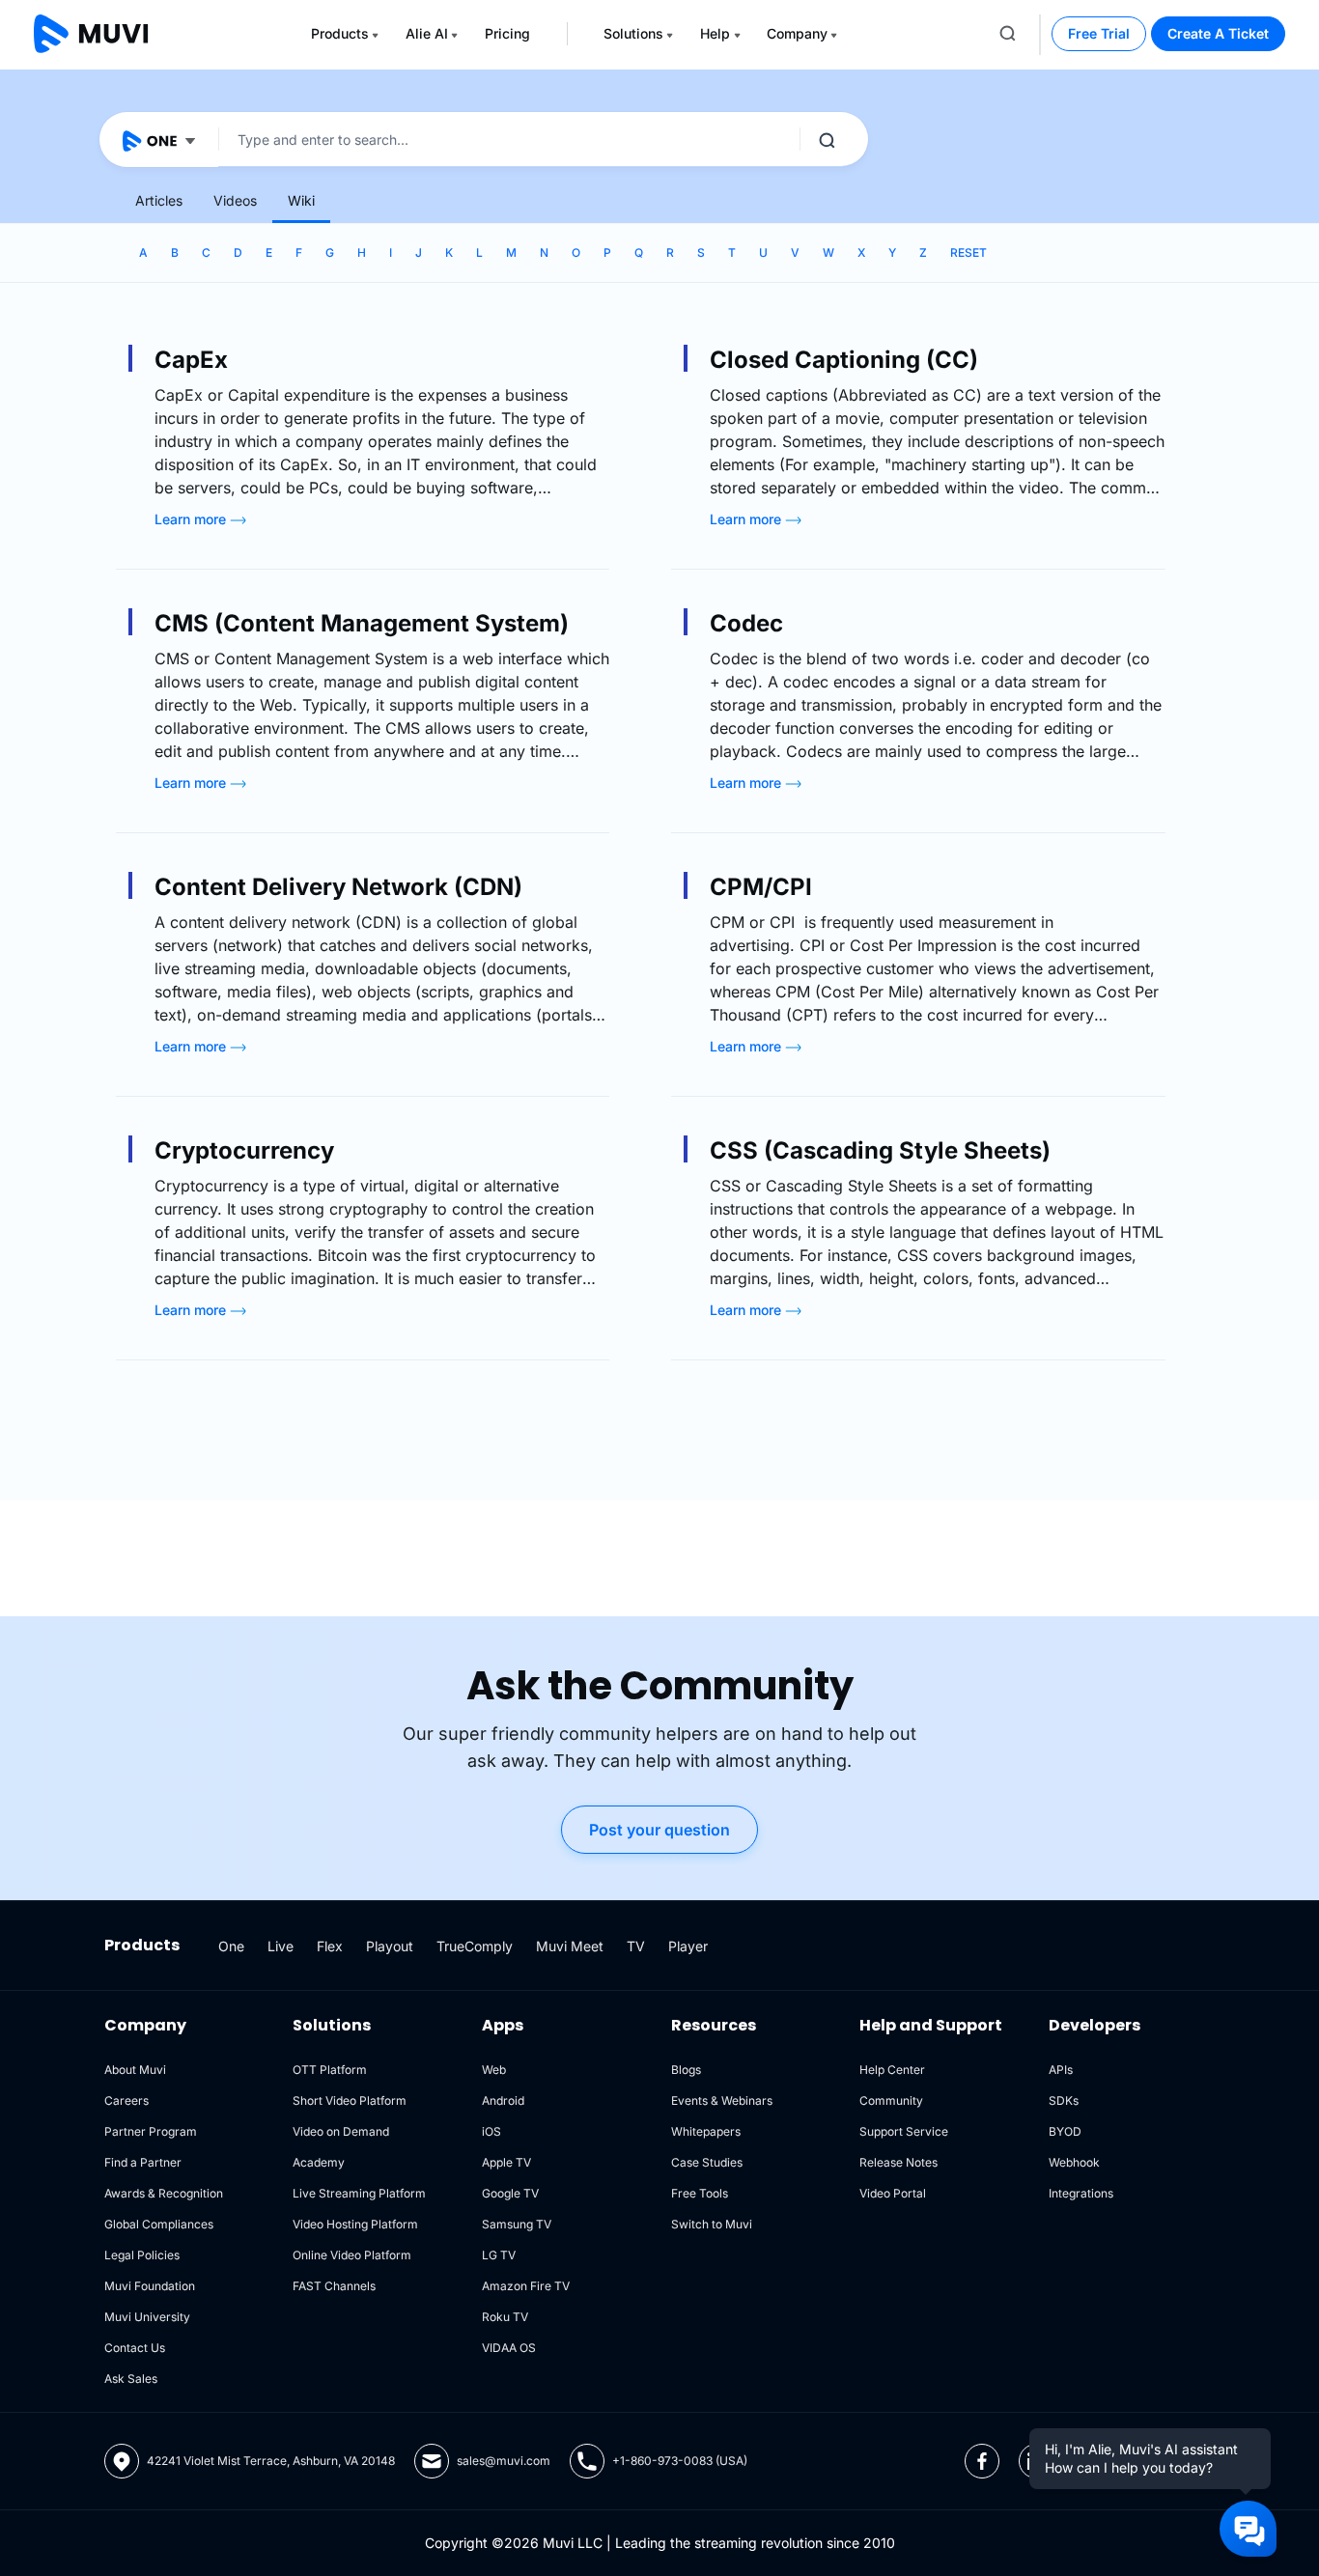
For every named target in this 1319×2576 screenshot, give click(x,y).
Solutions (633, 33)
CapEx (191, 360)
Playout (390, 1946)
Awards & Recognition (164, 2193)
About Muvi (135, 2070)
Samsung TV (517, 2224)
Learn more (192, 519)
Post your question (659, 1830)
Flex (330, 1946)
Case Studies (707, 2162)
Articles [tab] (159, 200)
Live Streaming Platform (359, 2193)
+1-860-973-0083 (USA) (680, 2461)
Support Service (904, 2131)
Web (494, 2070)
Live (281, 1946)
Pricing (507, 33)
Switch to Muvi (712, 2224)
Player (688, 1946)
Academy (319, 2162)
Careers (126, 2100)
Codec (746, 623)
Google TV (510, 2193)
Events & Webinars (722, 2100)
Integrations (1081, 2193)
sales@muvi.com (504, 2461)
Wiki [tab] (301, 200)
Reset (968, 252)
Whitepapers (706, 2131)
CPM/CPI (761, 887)
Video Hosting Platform (355, 2224)
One (231, 1946)
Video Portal (893, 2193)
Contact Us (135, 2348)
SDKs (1064, 2100)
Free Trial (1099, 33)
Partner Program (151, 2131)
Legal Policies (142, 2255)
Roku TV (505, 2317)
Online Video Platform (352, 2255)
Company (797, 33)
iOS (491, 2131)
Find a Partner (143, 2162)
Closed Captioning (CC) (844, 360)
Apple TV (506, 2162)
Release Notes (898, 2162)
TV (636, 1946)
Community (891, 2100)
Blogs (686, 2070)
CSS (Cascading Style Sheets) (880, 1150)
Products (340, 33)
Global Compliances (159, 2224)
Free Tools (700, 2193)
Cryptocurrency (244, 1150)
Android (503, 2100)
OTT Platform (330, 2070)
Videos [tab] (235, 200)
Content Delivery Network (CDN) (338, 887)
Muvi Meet (570, 1946)
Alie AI (427, 33)
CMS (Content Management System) (362, 623)
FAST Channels (334, 2286)
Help (715, 33)
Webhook (1074, 2162)
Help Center (892, 2070)
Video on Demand (341, 2131)
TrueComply (475, 1946)
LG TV (499, 2255)
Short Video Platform (350, 2100)
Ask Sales (131, 2379)
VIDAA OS (509, 2348)
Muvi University (147, 2317)
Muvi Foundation (150, 2286)
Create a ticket (1218, 33)
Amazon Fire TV (526, 2286)
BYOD (1065, 2131)
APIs (1061, 2070)
